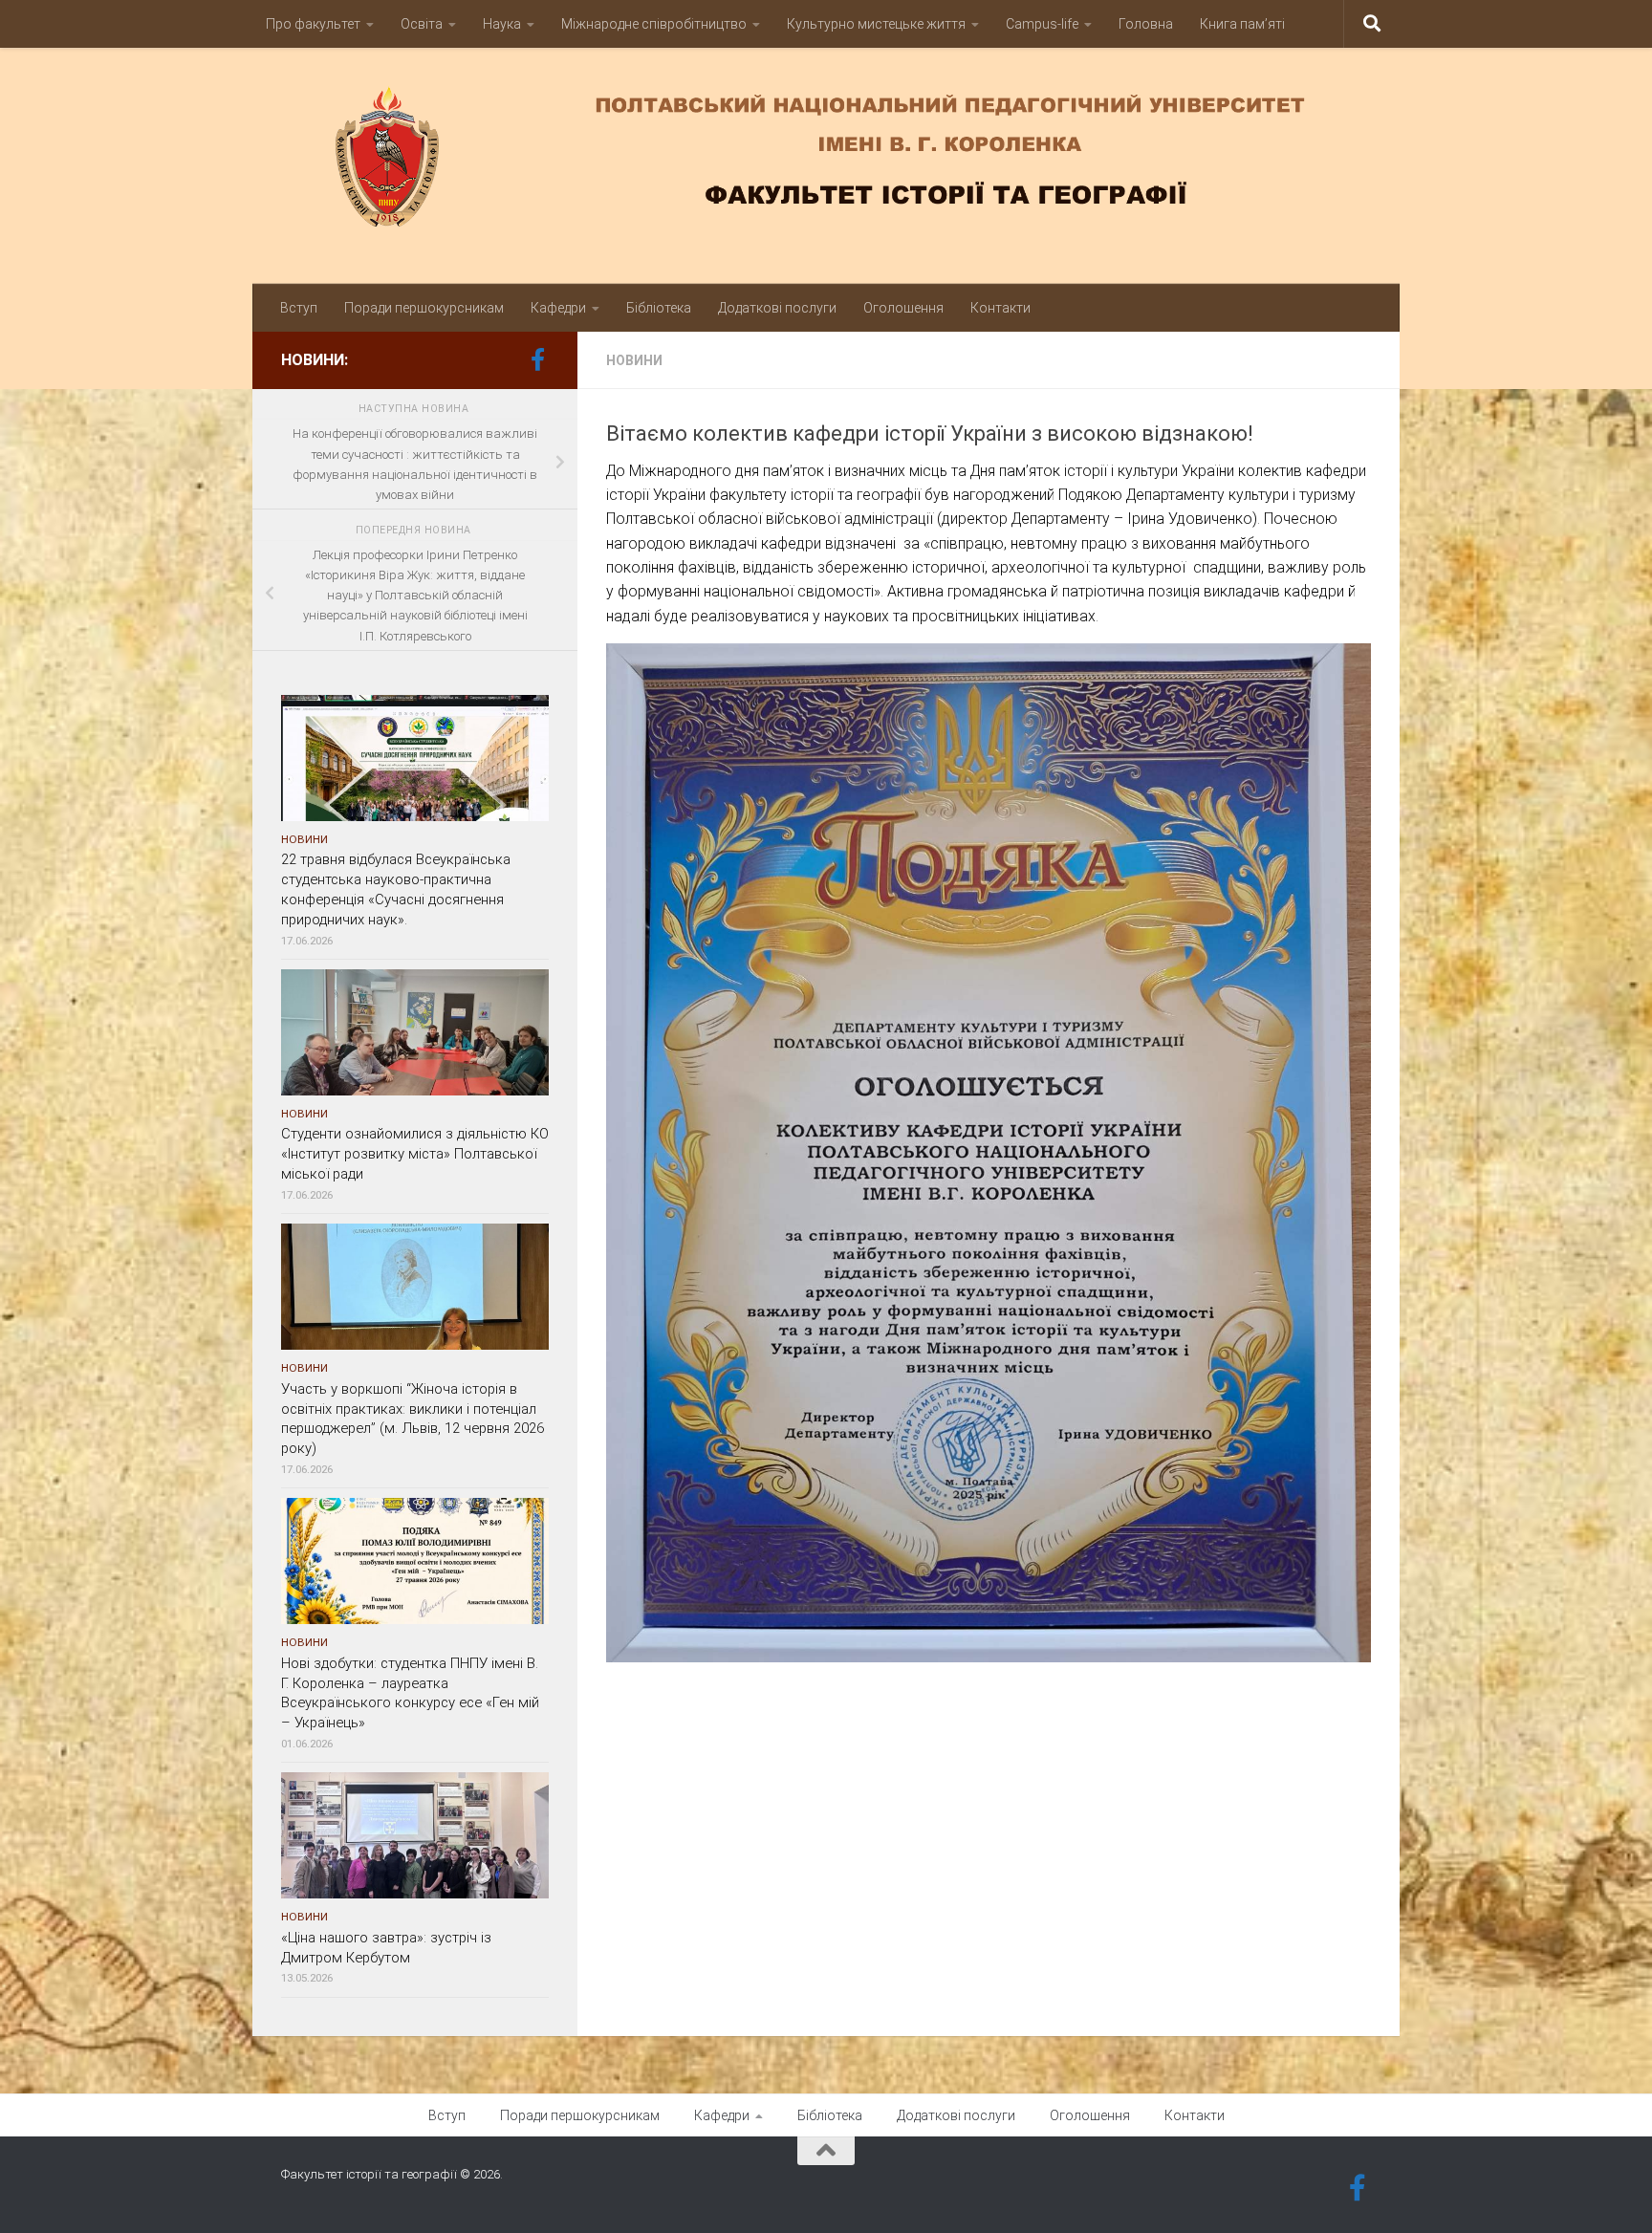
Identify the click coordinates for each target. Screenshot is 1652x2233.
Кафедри (558, 308)
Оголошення (903, 308)
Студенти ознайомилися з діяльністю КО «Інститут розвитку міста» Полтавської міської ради (415, 1154)
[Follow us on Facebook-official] (537, 359)
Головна (1146, 24)
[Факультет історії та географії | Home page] (826, 156)
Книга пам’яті (1242, 24)
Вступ (299, 308)
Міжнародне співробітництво (654, 24)
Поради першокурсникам (424, 308)
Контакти (1000, 308)
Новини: (315, 360)
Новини (634, 360)
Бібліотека (659, 308)
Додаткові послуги (777, 308)
